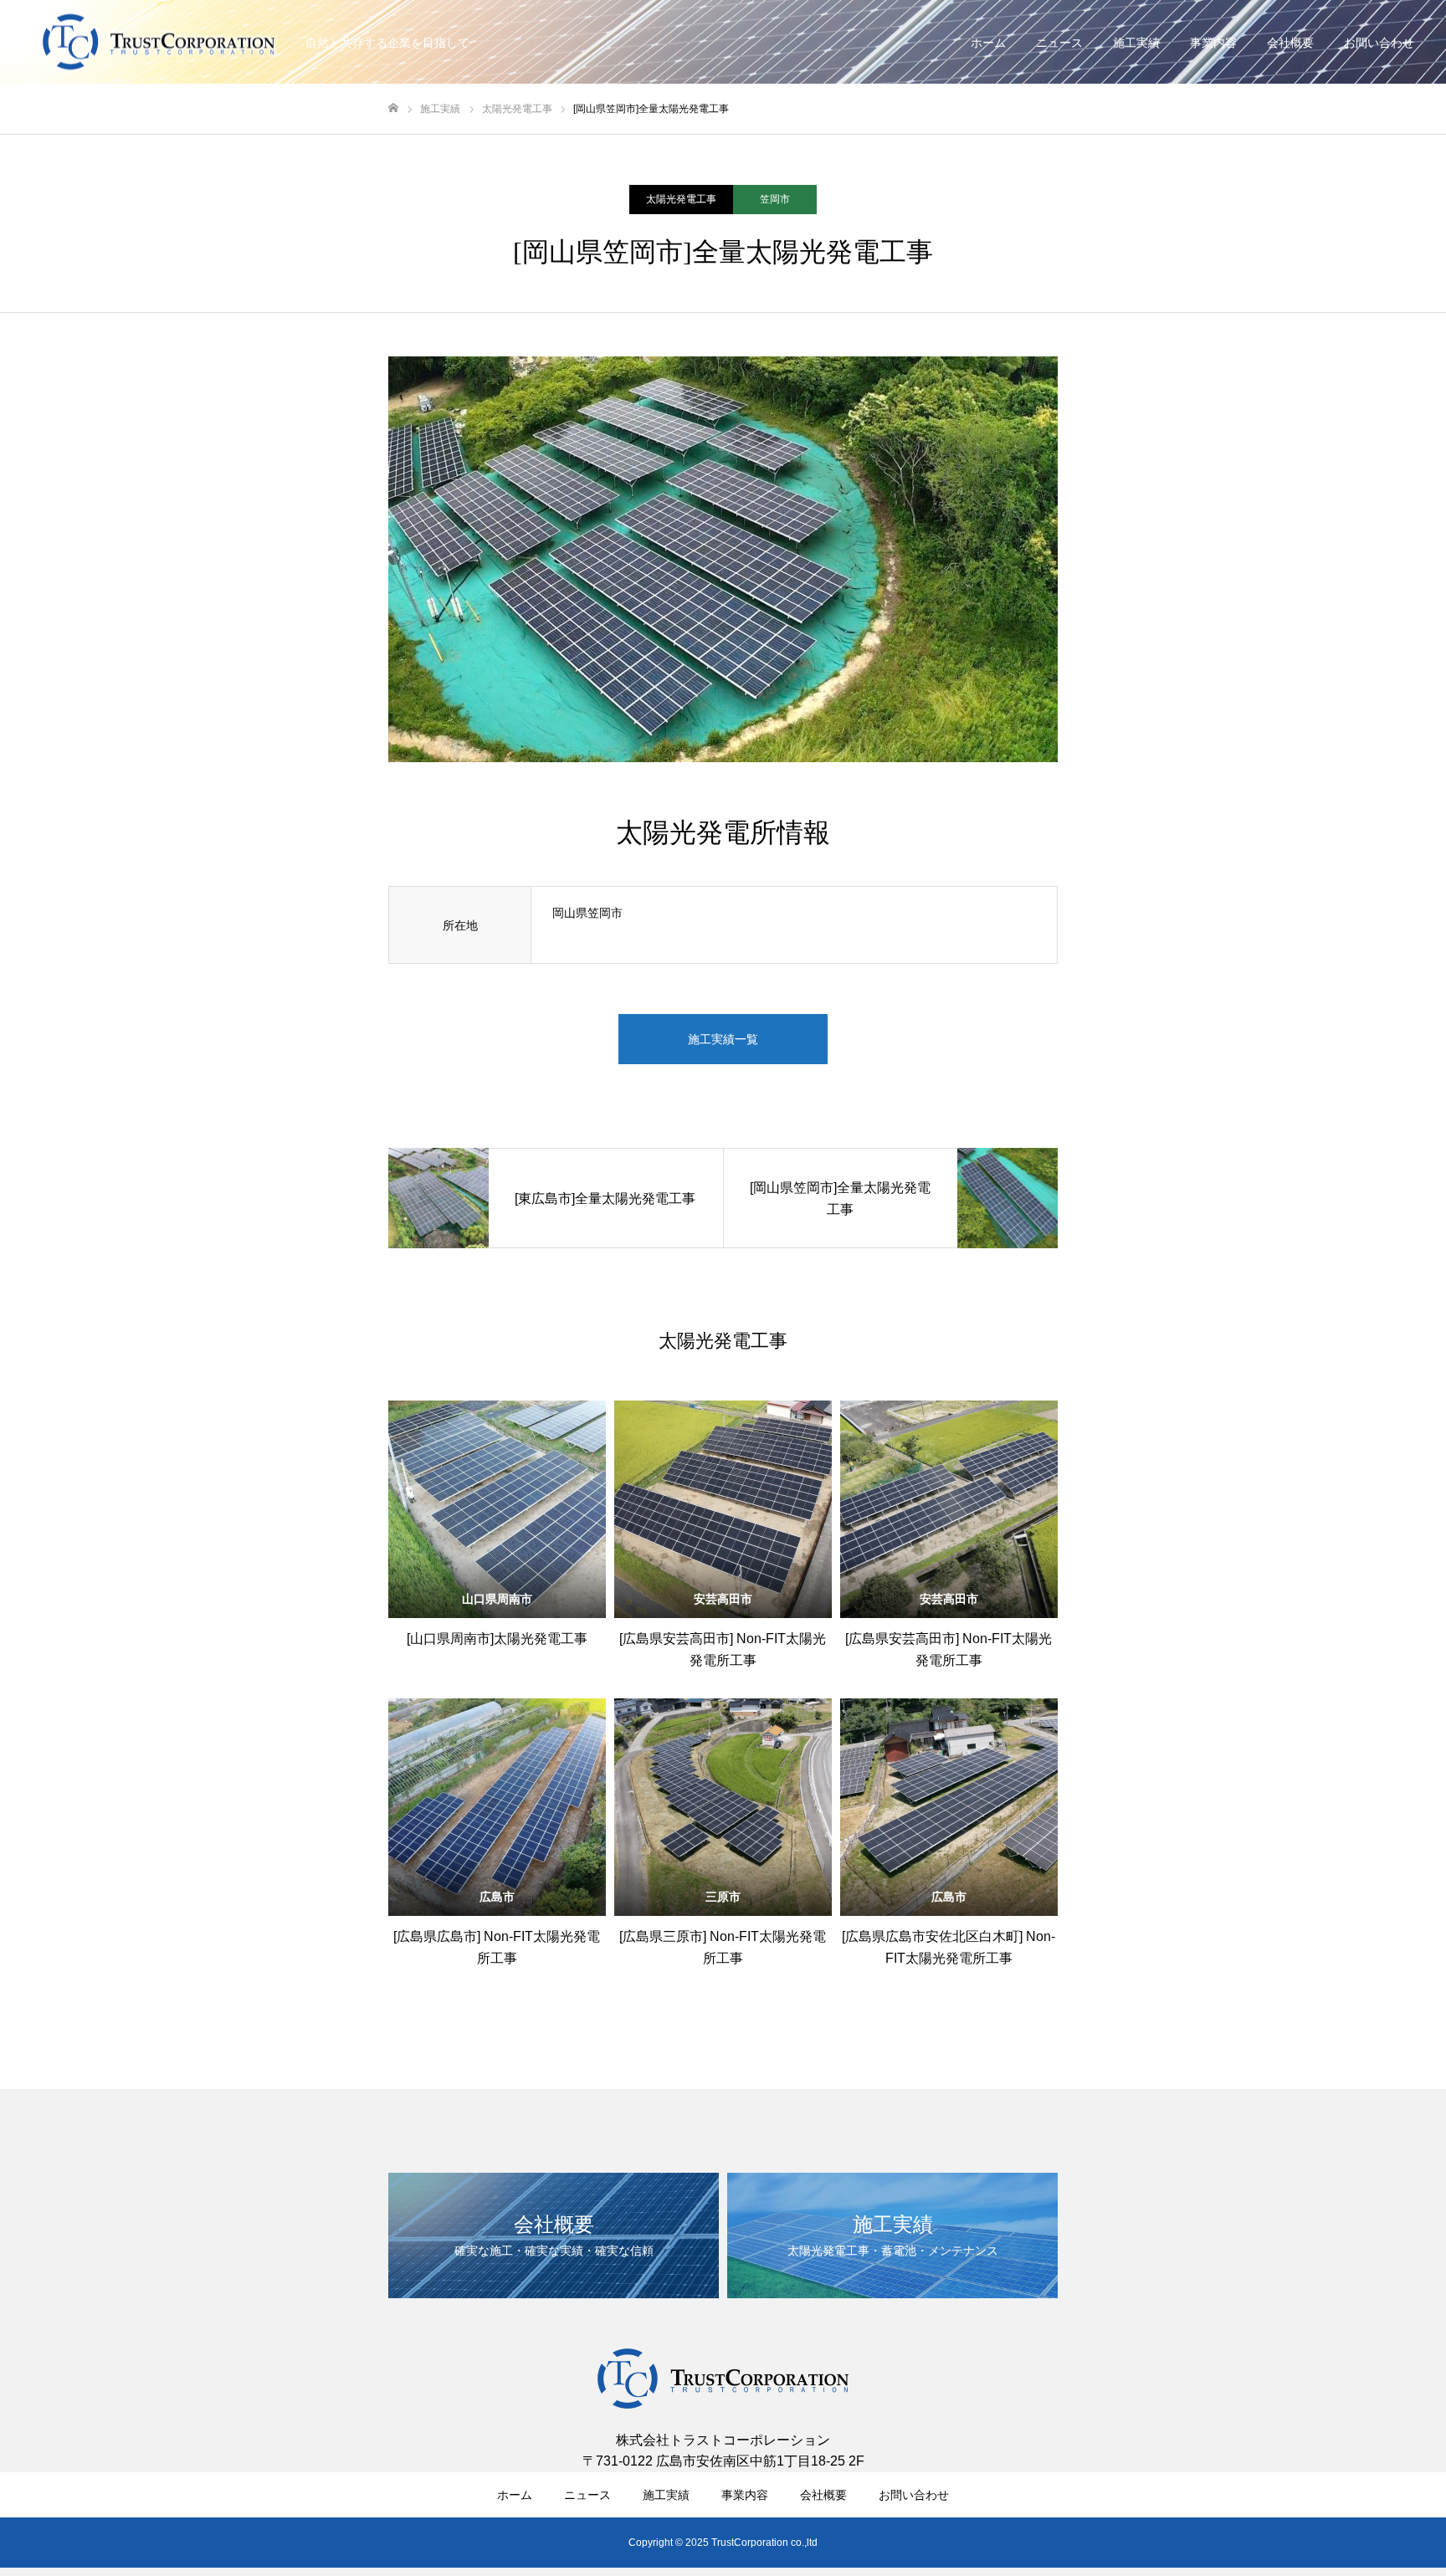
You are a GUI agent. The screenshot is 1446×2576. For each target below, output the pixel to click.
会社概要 (1290, 43)
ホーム (988, 43)
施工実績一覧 (723, 1039)
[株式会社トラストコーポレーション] (159, 42)
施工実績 (1136, 43)
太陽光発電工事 (681, 199)
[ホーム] (393, 108)
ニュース (1059, 43)
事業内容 (1213, 43)
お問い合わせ (1379, 43)
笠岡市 (775, 199)
